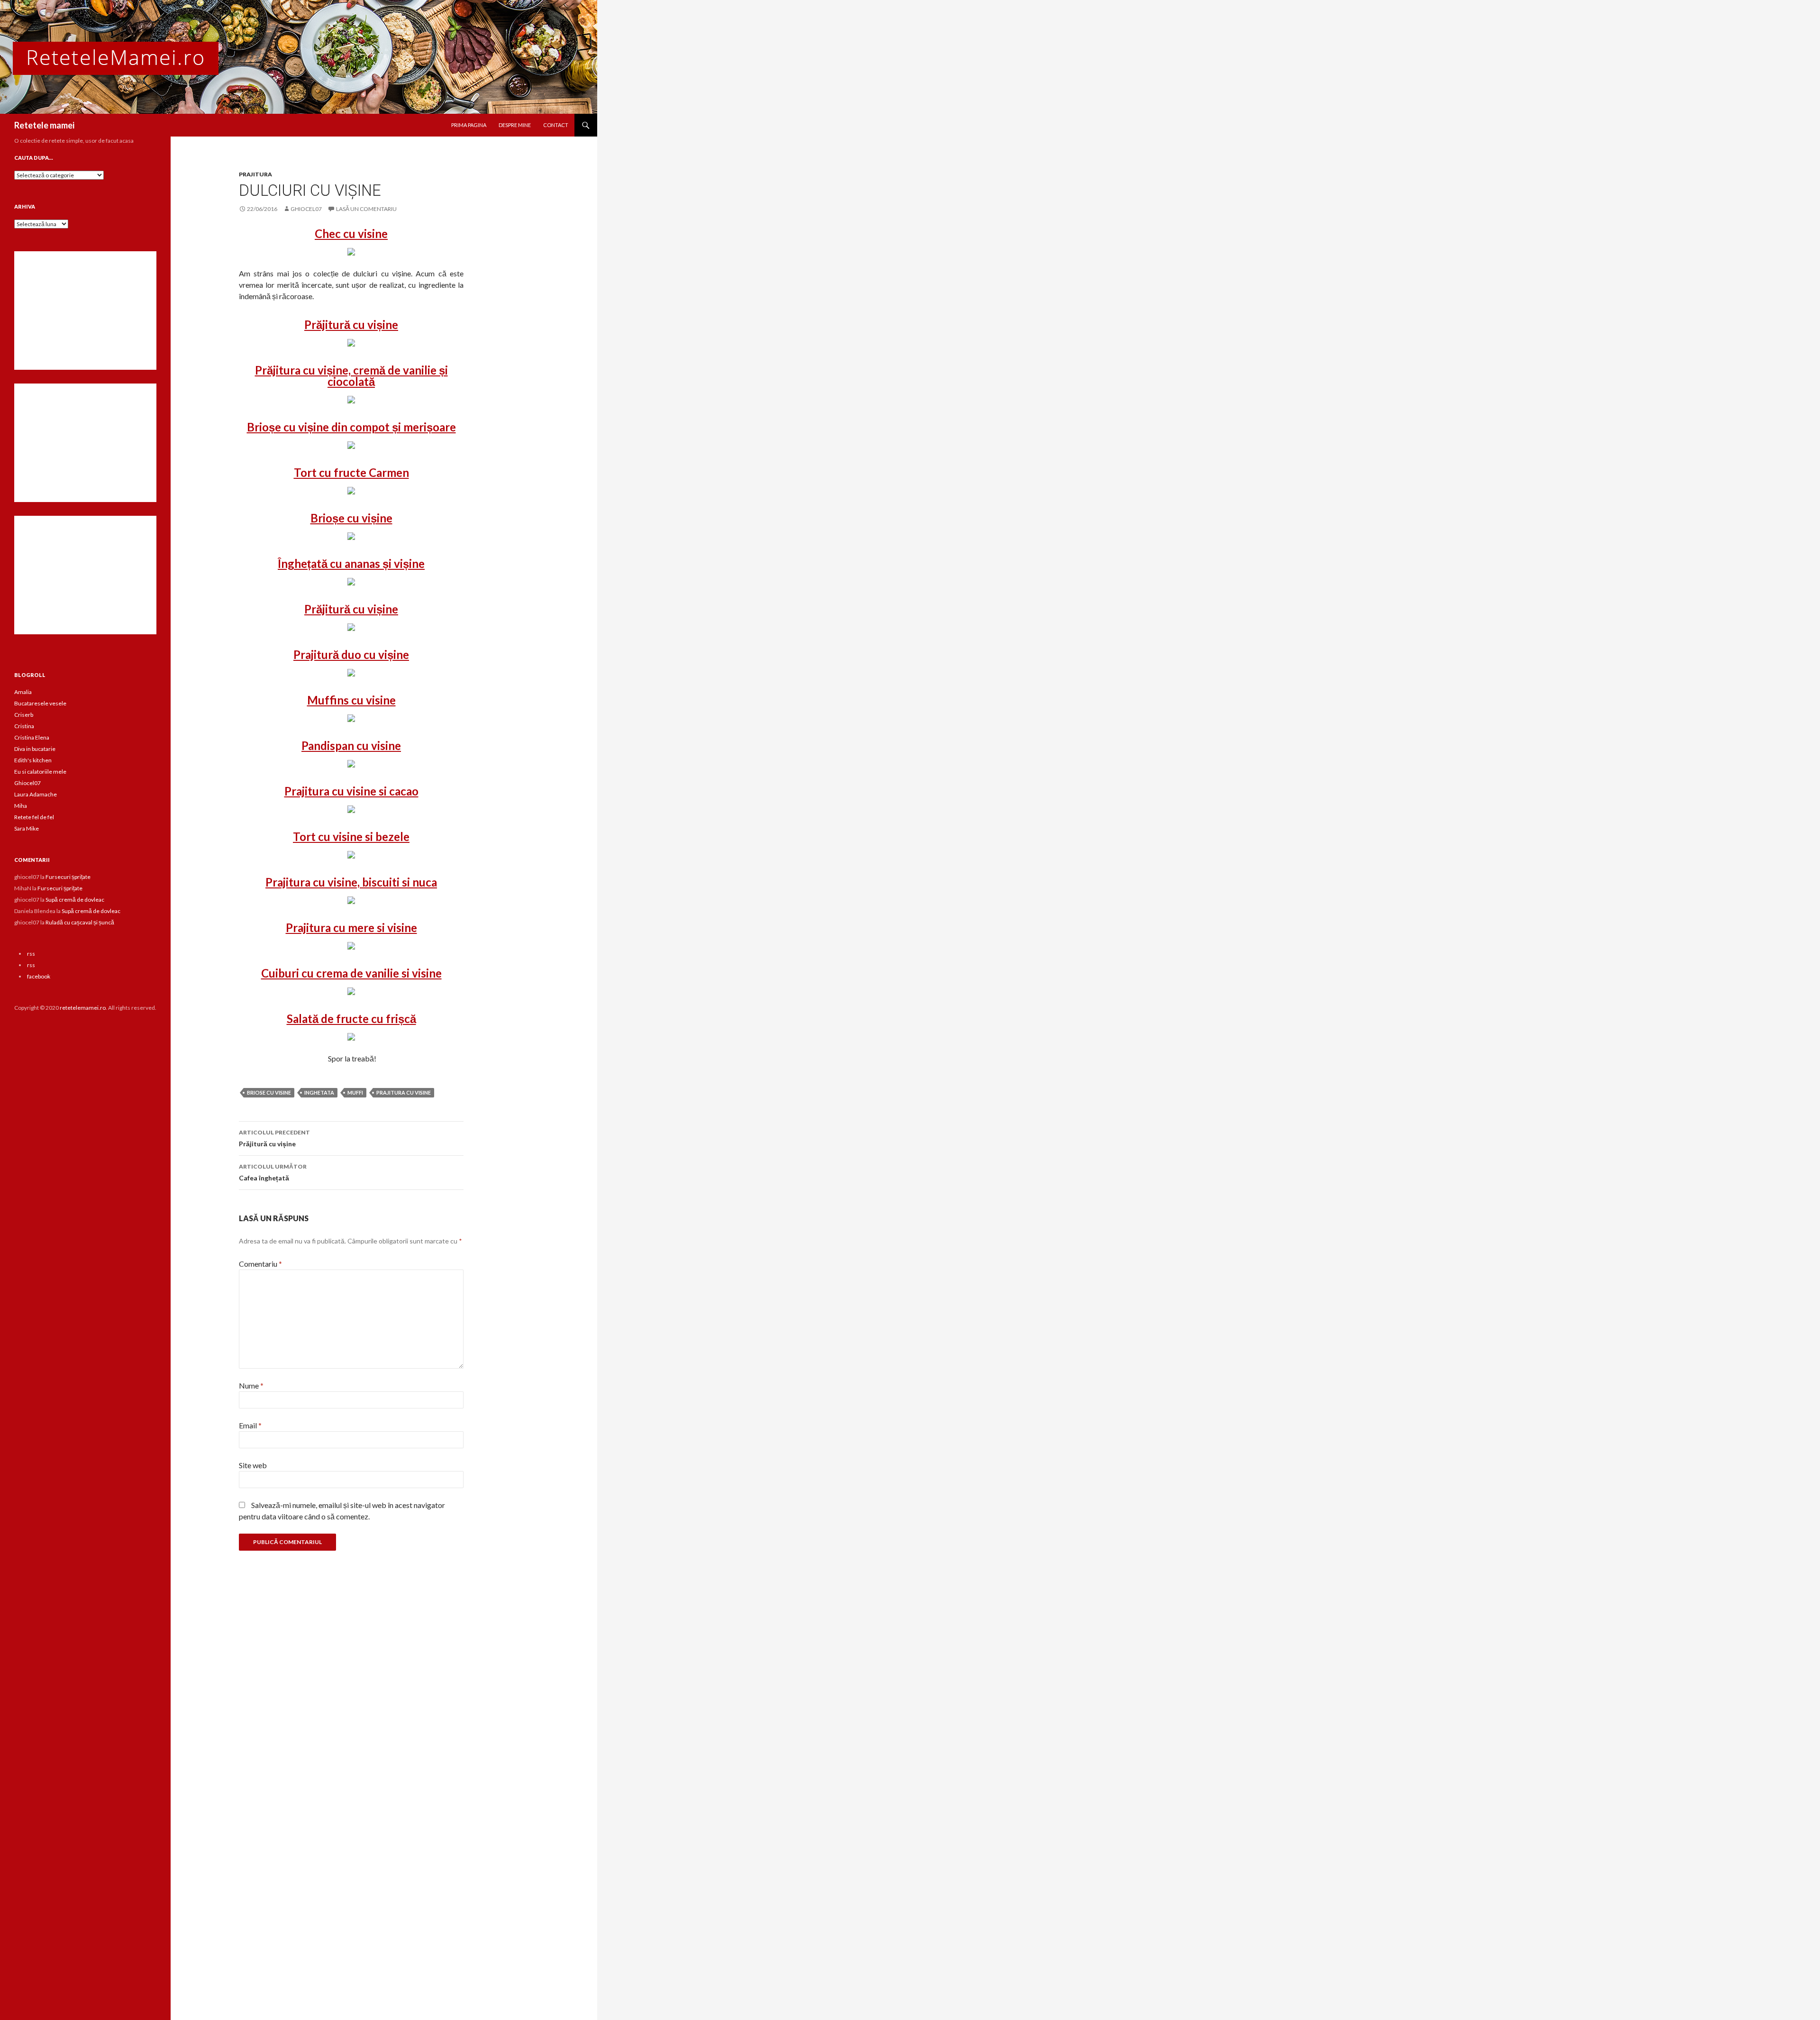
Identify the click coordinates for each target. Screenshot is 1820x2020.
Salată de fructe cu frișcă (351, 1019)
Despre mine (515, 125)
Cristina (24, 726)
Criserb (24, 715)
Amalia (23, 692)
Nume (251, 1385)
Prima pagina (469, 125)
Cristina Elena (32, 737)
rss (31, 954)
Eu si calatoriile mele (40, 772)
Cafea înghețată (273, 1172)
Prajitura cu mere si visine (351, 928)
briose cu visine (269, 1092)
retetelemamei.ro (83, 1008)
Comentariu (260, 1264)
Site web (253, 1465)
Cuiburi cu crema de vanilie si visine (351, 973)
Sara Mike (27, 828)
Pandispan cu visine (351, 745)
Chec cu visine (351, 233)
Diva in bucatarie (35, 749)
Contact (556, 125)
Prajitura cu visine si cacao (351, 791)
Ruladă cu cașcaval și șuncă (80, 922)
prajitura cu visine (404, 1092)
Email (250, 1425)
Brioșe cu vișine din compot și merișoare (351, 427)
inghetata (319, 1092)
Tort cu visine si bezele (351, 836)
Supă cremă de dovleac (75, 900)
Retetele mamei (44, 125)
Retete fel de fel (34, 817)
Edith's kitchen (33, 760)
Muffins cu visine (351, 700)
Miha (21, 806)
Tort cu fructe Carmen (351, 472)
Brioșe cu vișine (351, 518)
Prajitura (255, 174)
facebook (39, 976)
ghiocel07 (306, 209)
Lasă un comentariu (366, 209)
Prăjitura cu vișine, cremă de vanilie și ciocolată (351, 376)
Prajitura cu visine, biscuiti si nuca (351, 882)
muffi (355, 1092)
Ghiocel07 (27, 783)
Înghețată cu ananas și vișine (351, 563)
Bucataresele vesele (40, 703)
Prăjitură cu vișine (351, 324)
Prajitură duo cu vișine (351, 654)
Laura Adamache (36, 794)
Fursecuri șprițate (68, 877)
